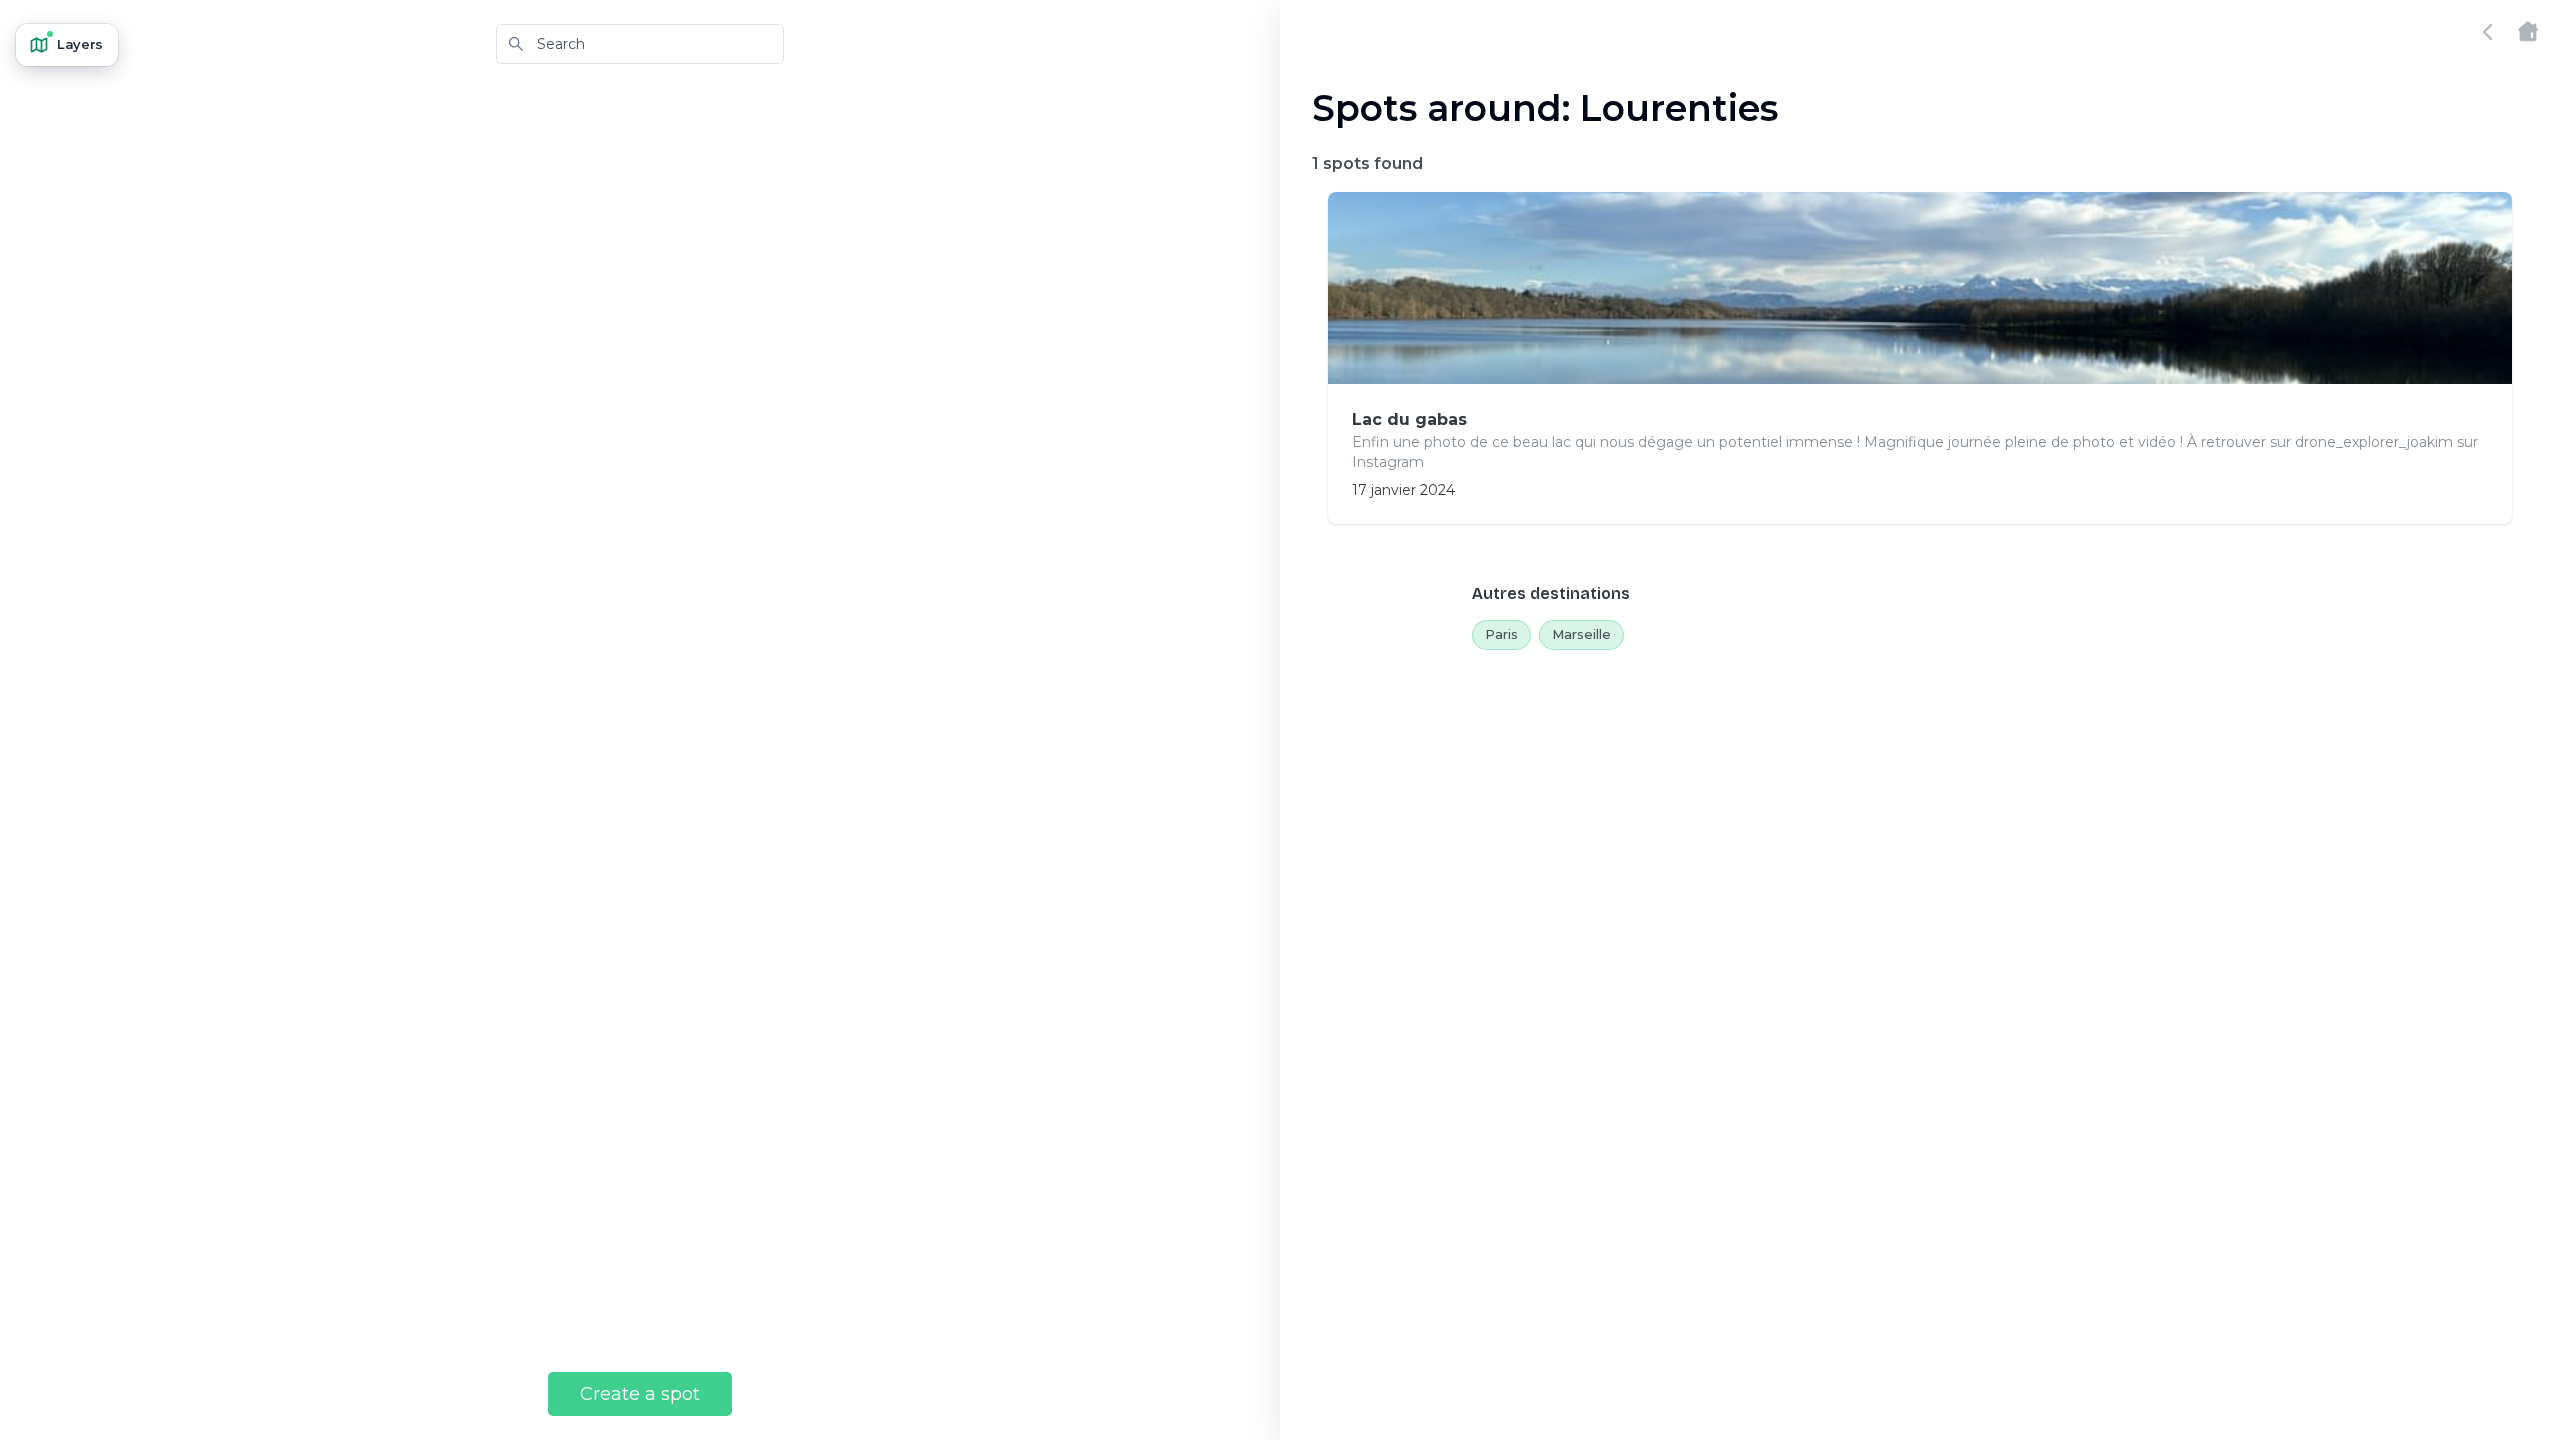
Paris (1501, 634)
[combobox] (640, 44)
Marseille (1581, 634)
